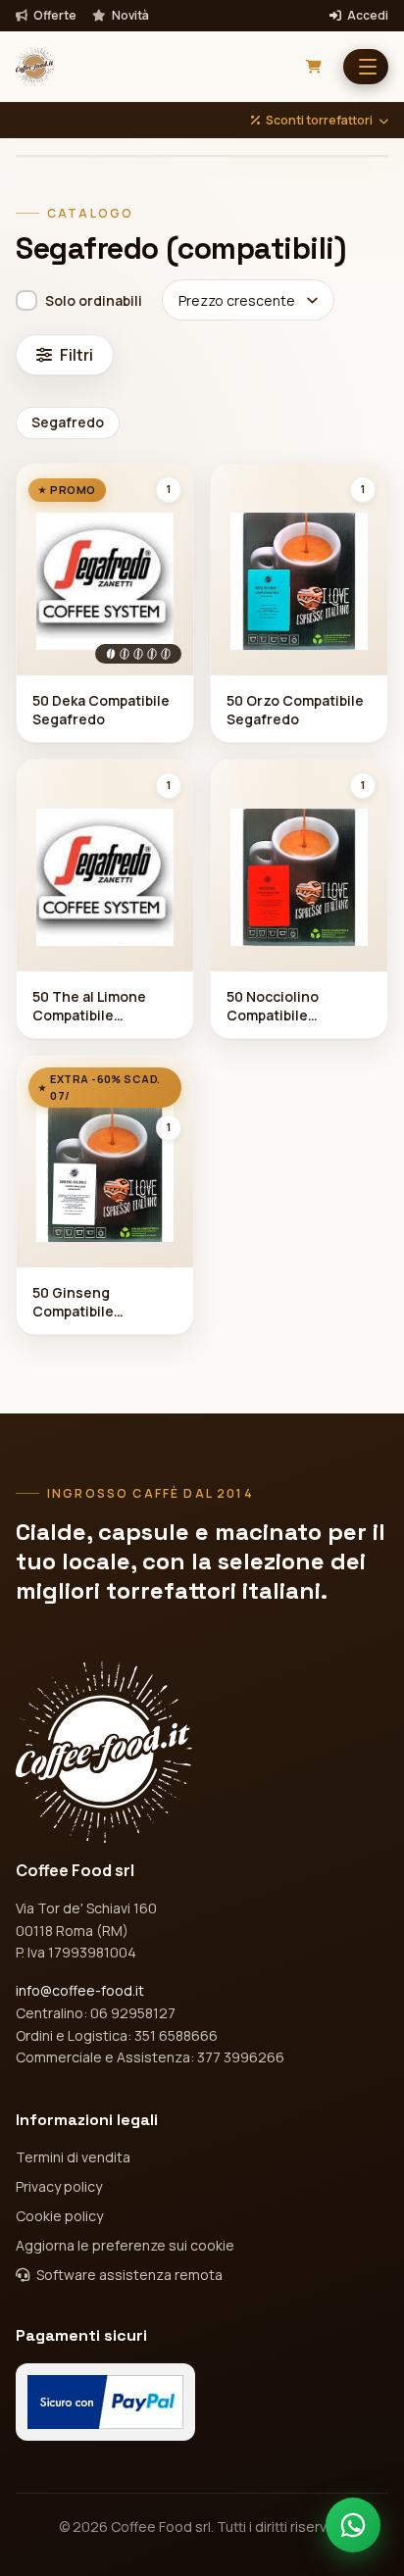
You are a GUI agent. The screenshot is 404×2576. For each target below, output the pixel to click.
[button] (366, 67)
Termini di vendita (73, 2157)
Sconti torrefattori (319, 121)
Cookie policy (59, 2216)
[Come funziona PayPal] (105, 2402)
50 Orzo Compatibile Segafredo (295, 710)
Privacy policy (59, 2186)
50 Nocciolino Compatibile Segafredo (273, 1007)
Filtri (76, 355)
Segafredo (68, 422)
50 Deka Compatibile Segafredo (101, 710)
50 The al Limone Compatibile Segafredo (89, 1007)
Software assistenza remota (128, 2275)
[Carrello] (314, 67)
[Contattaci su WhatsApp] (353, 2525)
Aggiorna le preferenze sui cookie (125, 2245)
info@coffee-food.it (80, 1990)
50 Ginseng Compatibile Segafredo (73, 1303)
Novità (129, 16)
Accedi (367, 16)
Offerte (54, 16)
